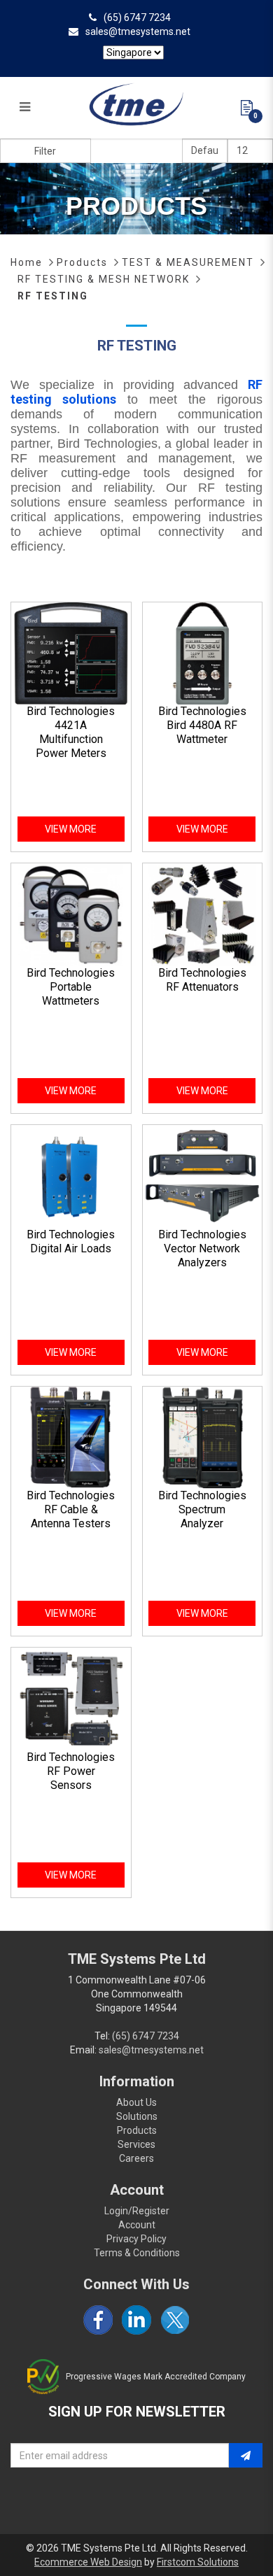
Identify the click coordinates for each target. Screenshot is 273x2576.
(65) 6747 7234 (137, 17)
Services (136, 2144)
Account (137, 2225)
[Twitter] (175, 2320)
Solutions (137, 2116)
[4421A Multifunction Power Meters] (71, 653)
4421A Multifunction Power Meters (71, 739)
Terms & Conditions (137, 2253)
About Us (136, 2102)
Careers (136, 2158)
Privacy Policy (136, 2239)
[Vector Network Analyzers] (203, 1175)
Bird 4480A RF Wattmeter (202, 732)
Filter (45, 151)
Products (82, 262)
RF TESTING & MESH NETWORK (104, 279)
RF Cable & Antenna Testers (71, 1516)
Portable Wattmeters (71, 994)
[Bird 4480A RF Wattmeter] (203, 653)
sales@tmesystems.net (138, 31)
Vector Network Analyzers (202, 1255)
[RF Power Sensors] (71, 1698)
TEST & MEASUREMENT (188, 262)
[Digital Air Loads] (71, 1175)
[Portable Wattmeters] (71, 914)
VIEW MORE (71, 829)
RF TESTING (53, 296)
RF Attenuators (202, 987)
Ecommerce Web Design (88, 2562)
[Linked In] (136, 2320)
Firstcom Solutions (198, 2562)
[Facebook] (98, 2320)
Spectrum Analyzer (202, 1516)
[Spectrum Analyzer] (203, 1437)
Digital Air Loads (71, 1248)
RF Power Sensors (71, 1778)
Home (27, 262)
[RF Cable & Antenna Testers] (71, 1437)
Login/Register (137, 2211)
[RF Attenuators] (203, 914)
